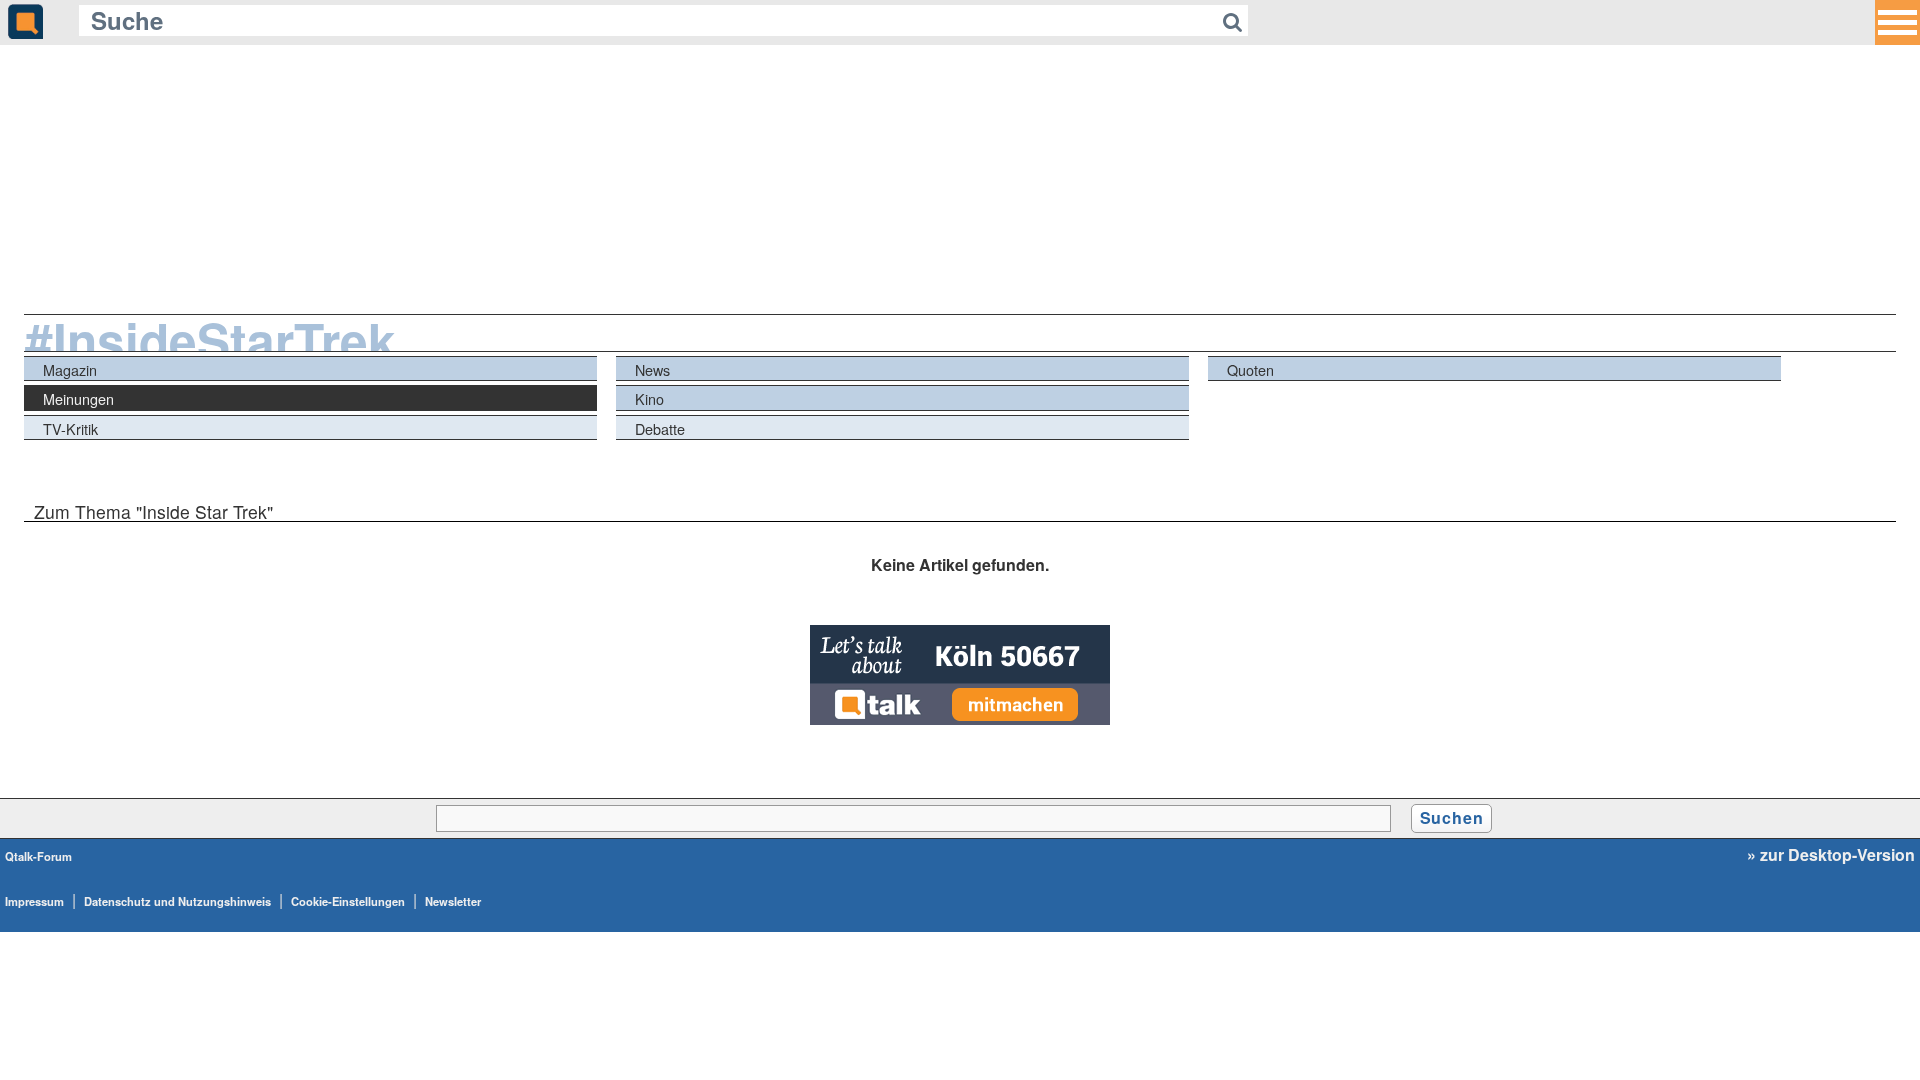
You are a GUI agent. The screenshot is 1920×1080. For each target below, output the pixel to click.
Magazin (70, 369)
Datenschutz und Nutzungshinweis (177, 901)
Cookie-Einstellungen (348, 901)
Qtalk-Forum (38, 856)
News (652, 369)
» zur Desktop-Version (1831, 855)
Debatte (660, 428)
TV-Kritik (70, 428)
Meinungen (78, 398)
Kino (649, 398)
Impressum (34, 901)
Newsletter (453, 901)
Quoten (1250, 369)
